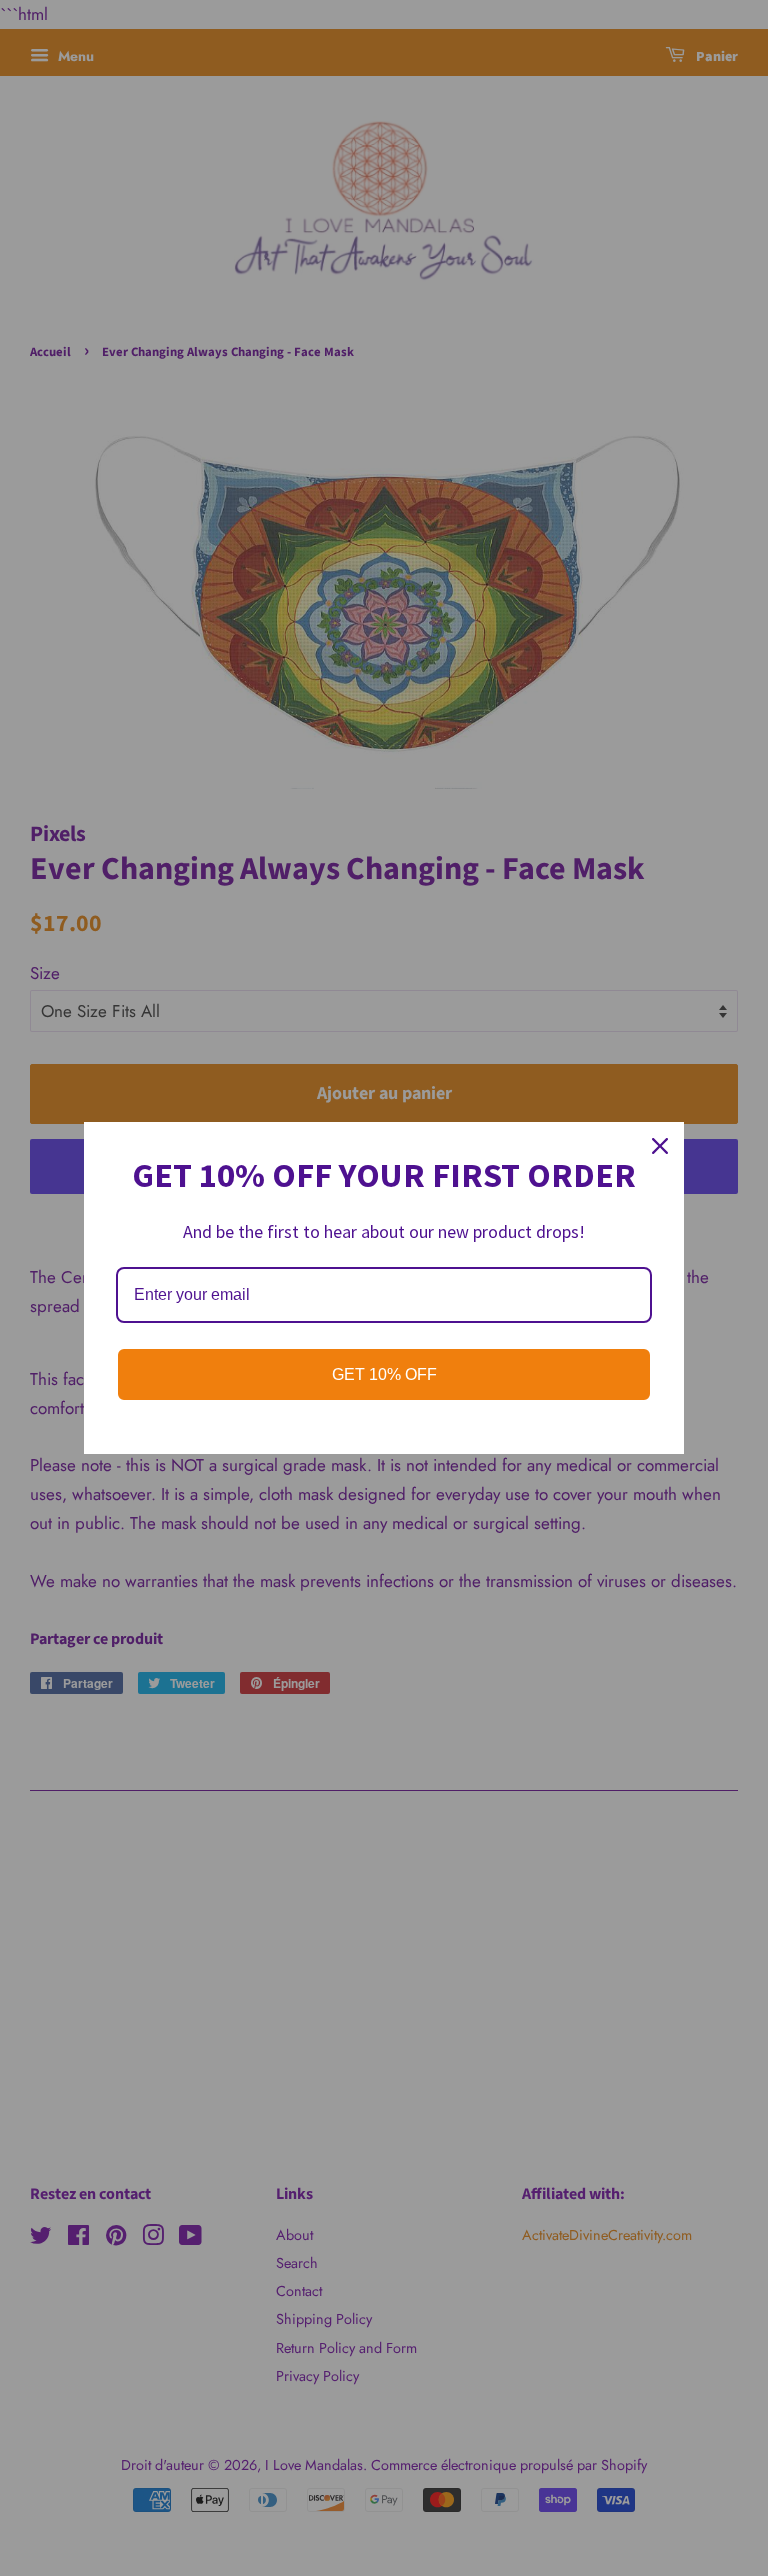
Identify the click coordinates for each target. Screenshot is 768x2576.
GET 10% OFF (384, 1374)
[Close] (660, 1146)
